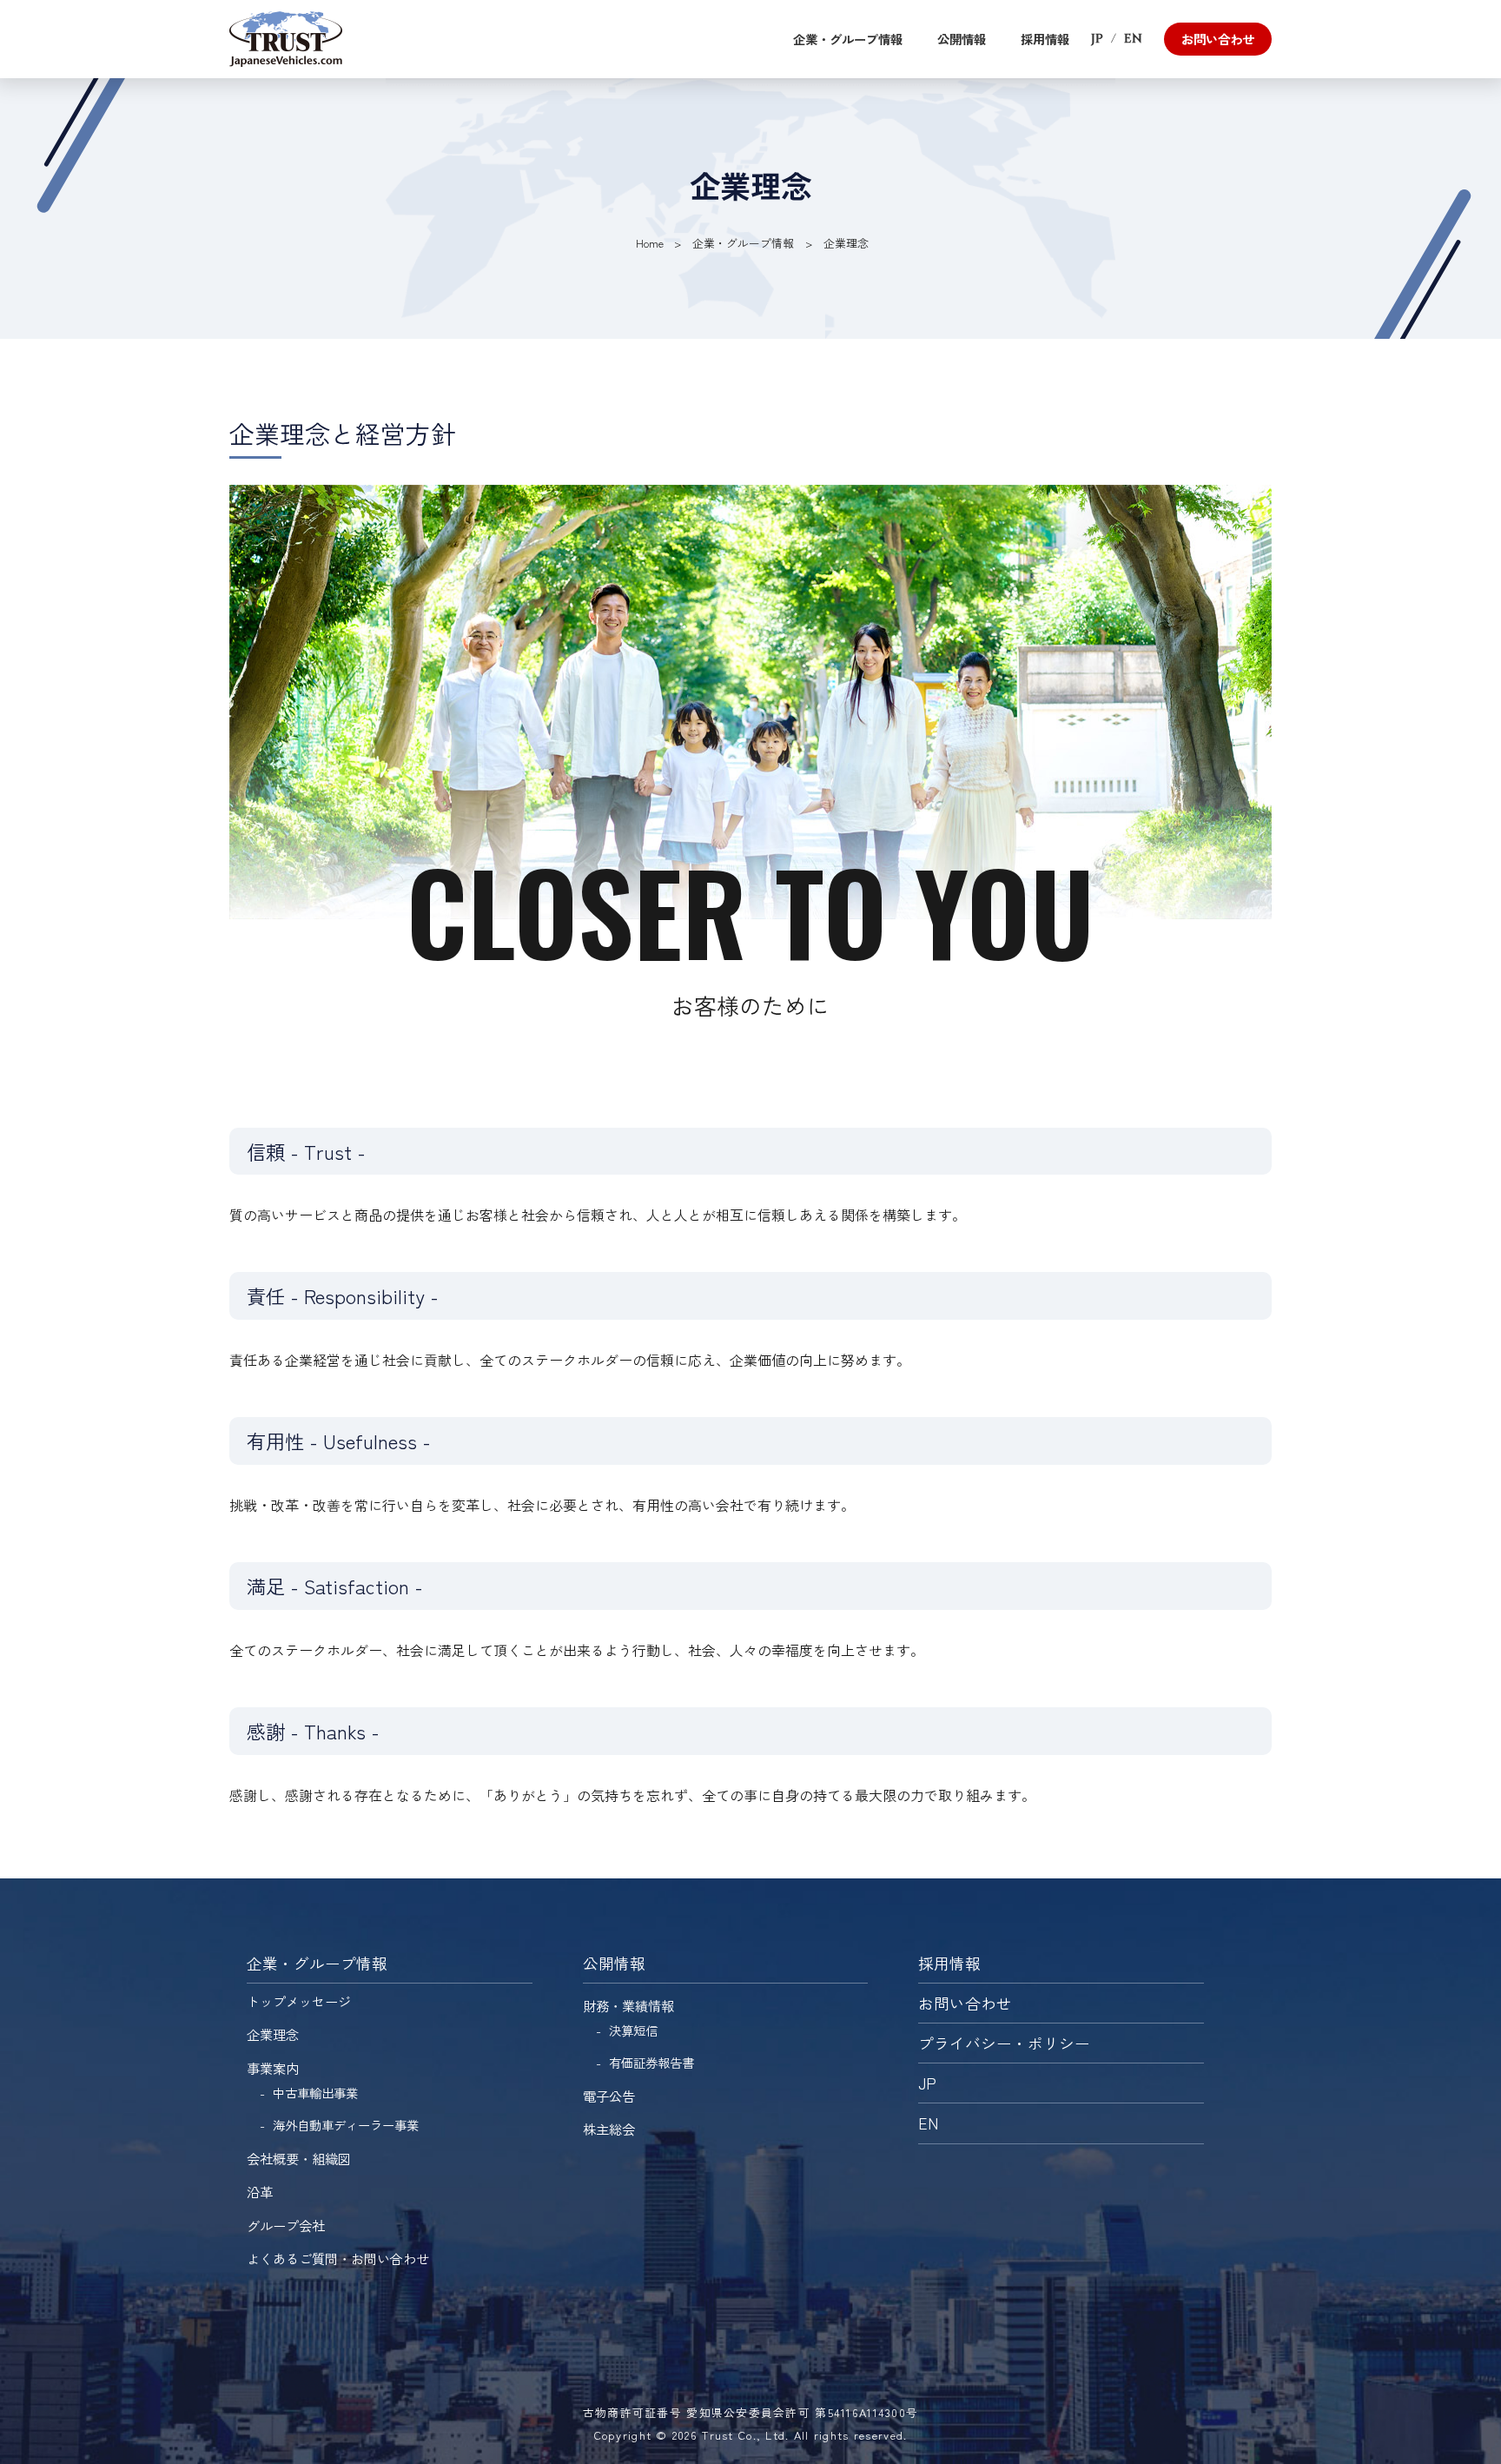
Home (650, 243)
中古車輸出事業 (315, 2093)
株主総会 (609, 2129)
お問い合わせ (1218, 39)
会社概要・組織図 (299, 2158)
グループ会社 (286, 2225)
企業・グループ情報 (848, 39)
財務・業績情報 (628, 2005)
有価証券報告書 (651, 2062)
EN (1133, 39)
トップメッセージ (299, 2001)
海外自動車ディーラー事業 (346, 2125)
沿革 (260, 2191)
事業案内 (273, 2068)
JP (1097, 39)
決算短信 (633, 2030)
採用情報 (1045, 39)
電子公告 (609, 2096)
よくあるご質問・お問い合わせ (338, 2258)
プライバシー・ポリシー (1004, 2043)
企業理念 (273, 2034)
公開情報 (962, 39)
